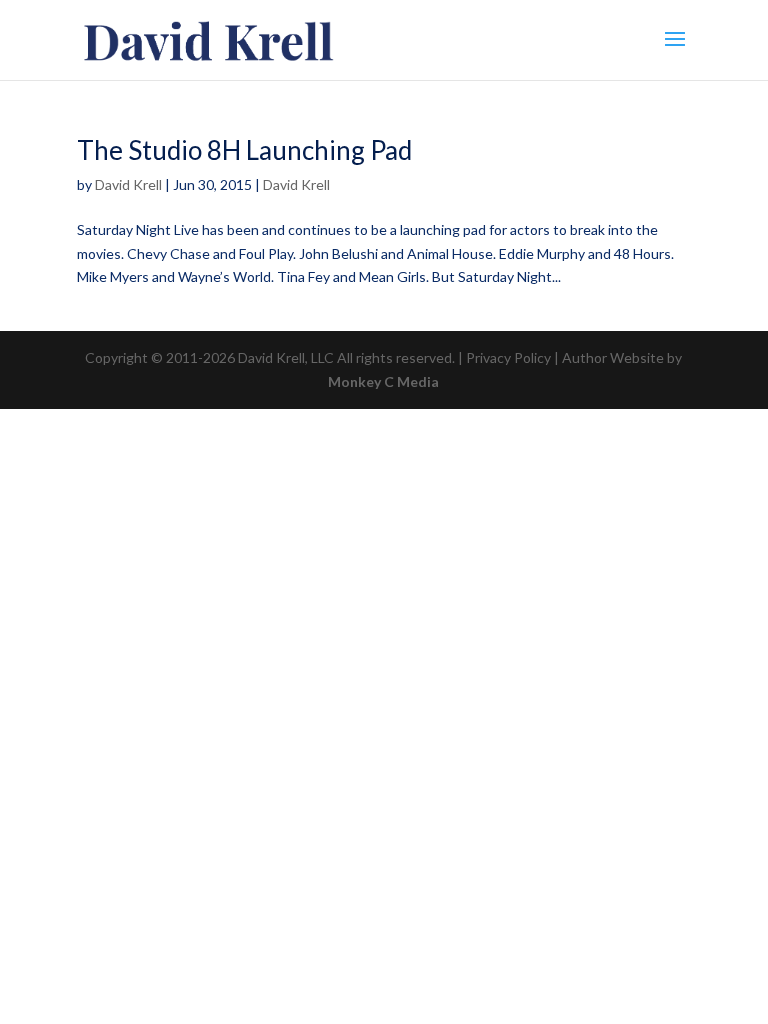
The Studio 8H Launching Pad (244, 150)
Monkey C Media (383, 381)
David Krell (128, 184)
